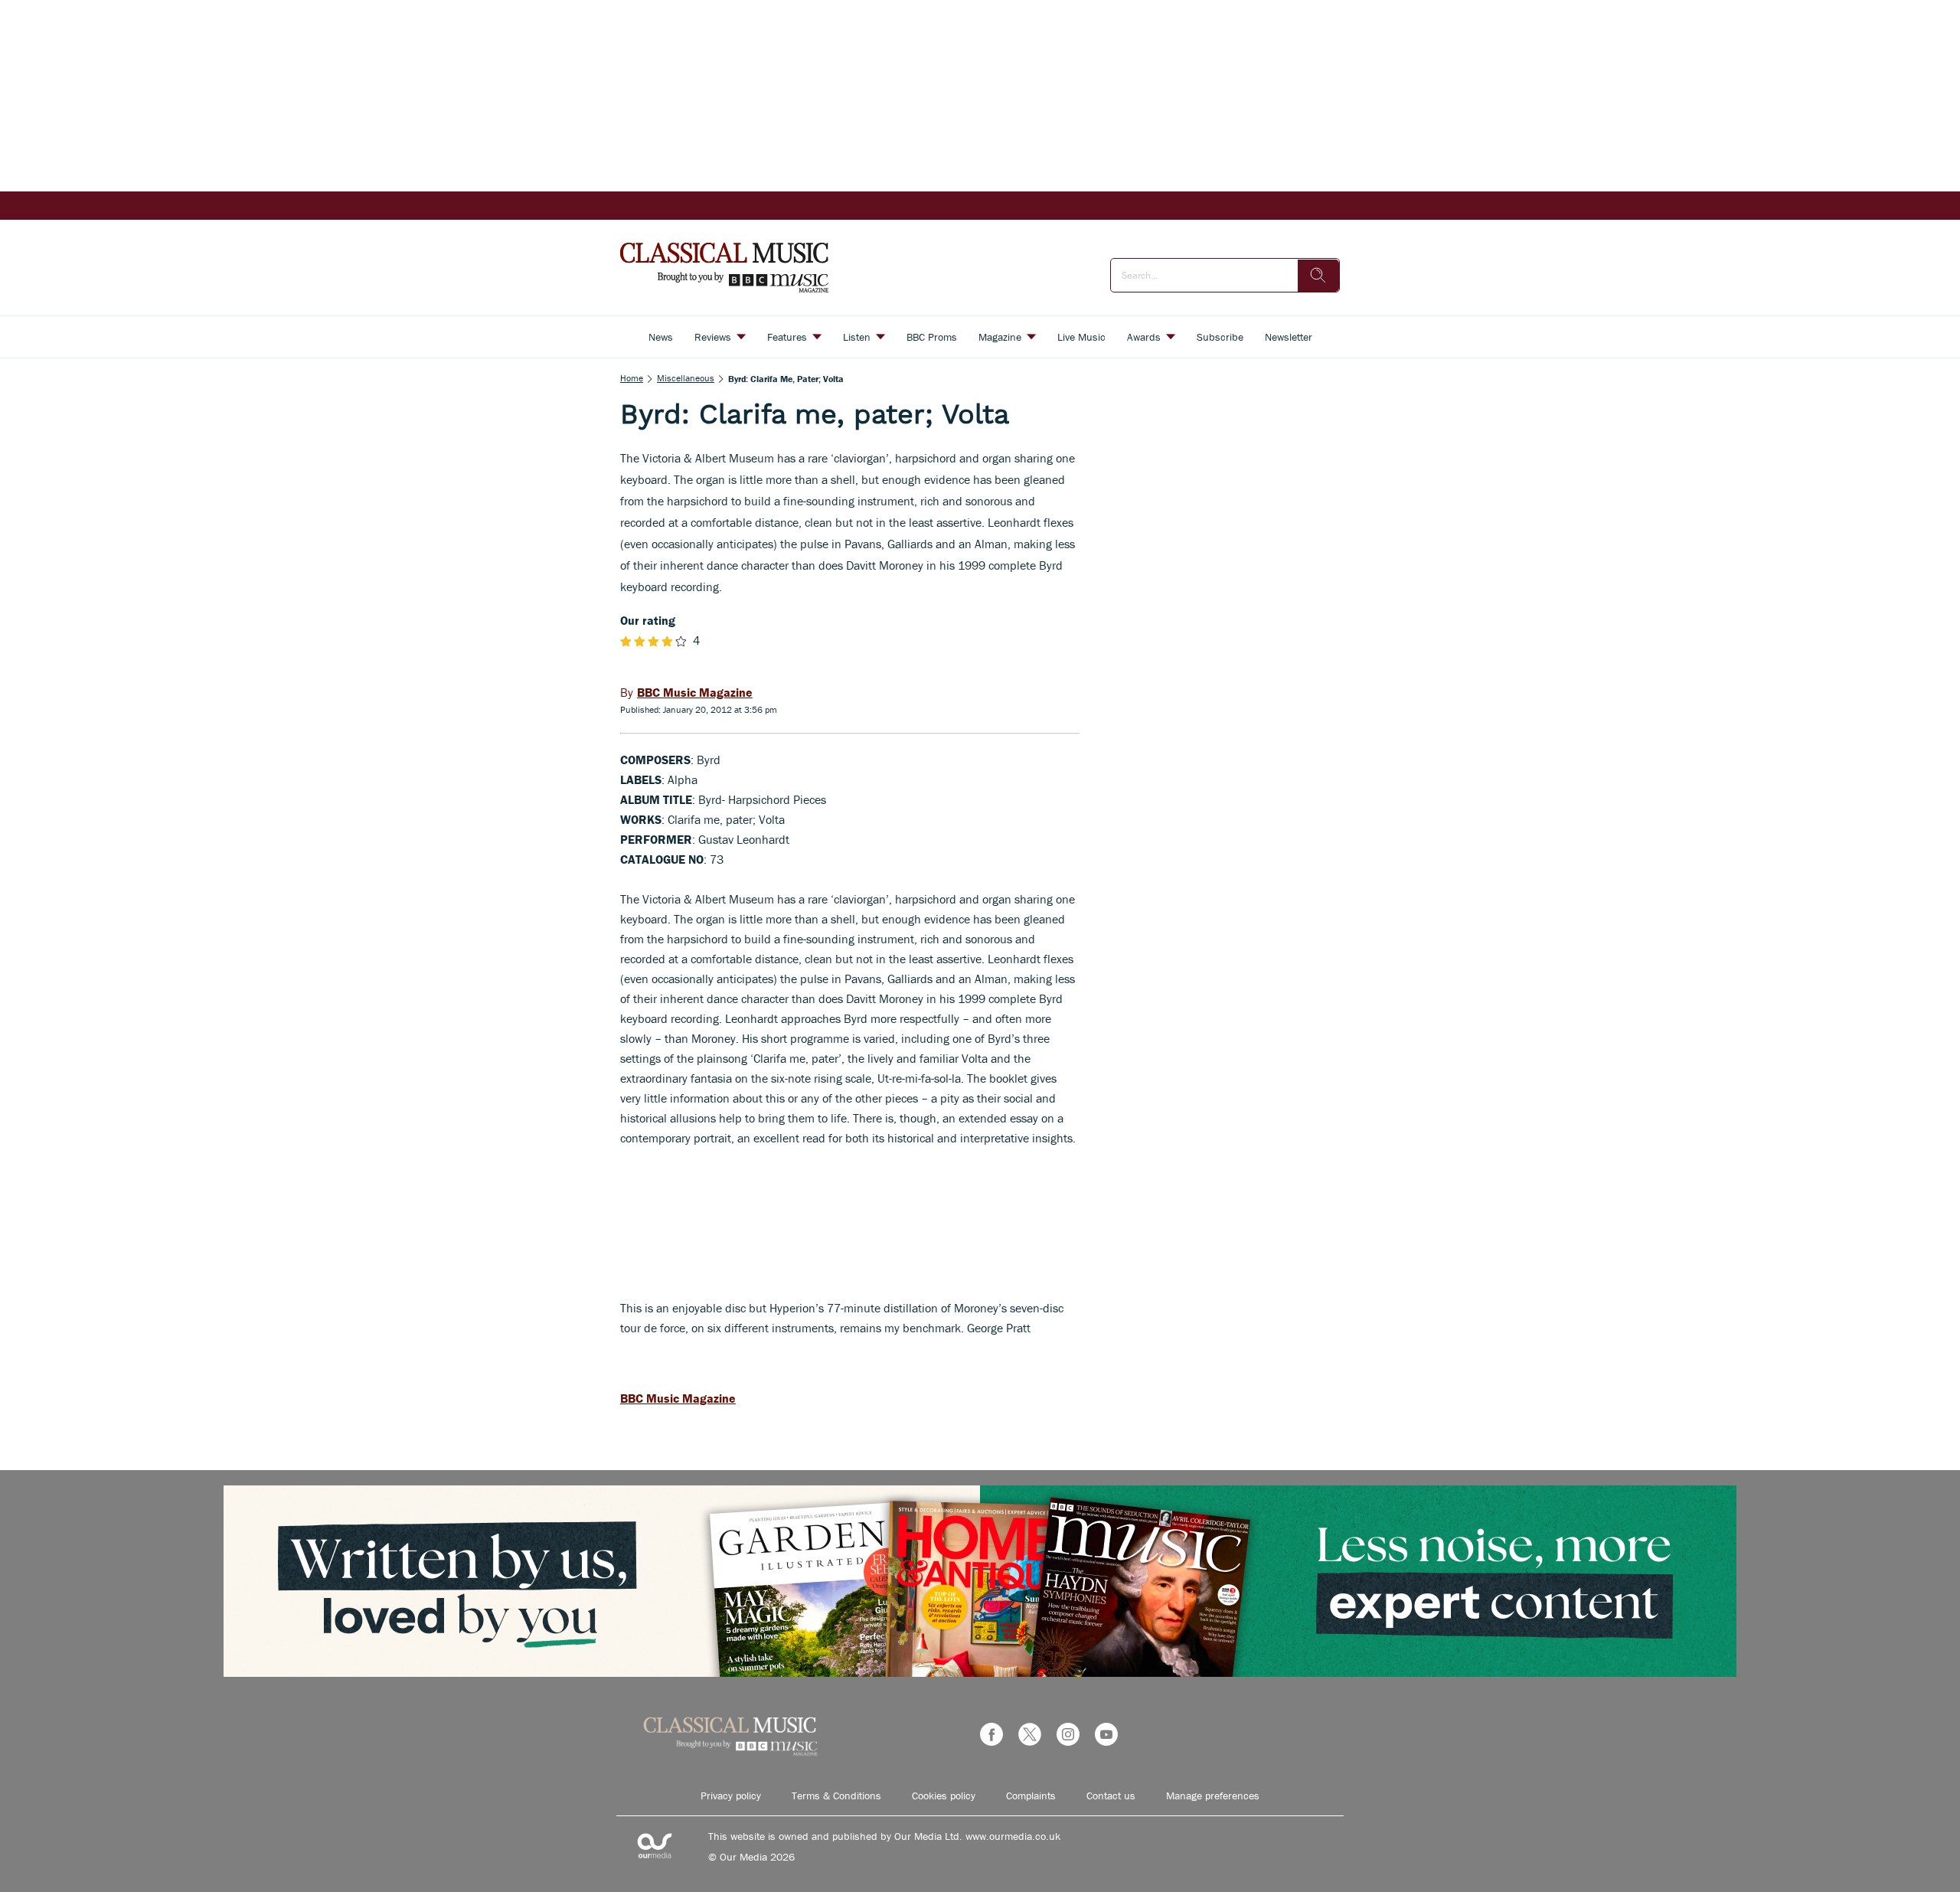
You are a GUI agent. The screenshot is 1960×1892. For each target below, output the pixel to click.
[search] (1318, 276)
